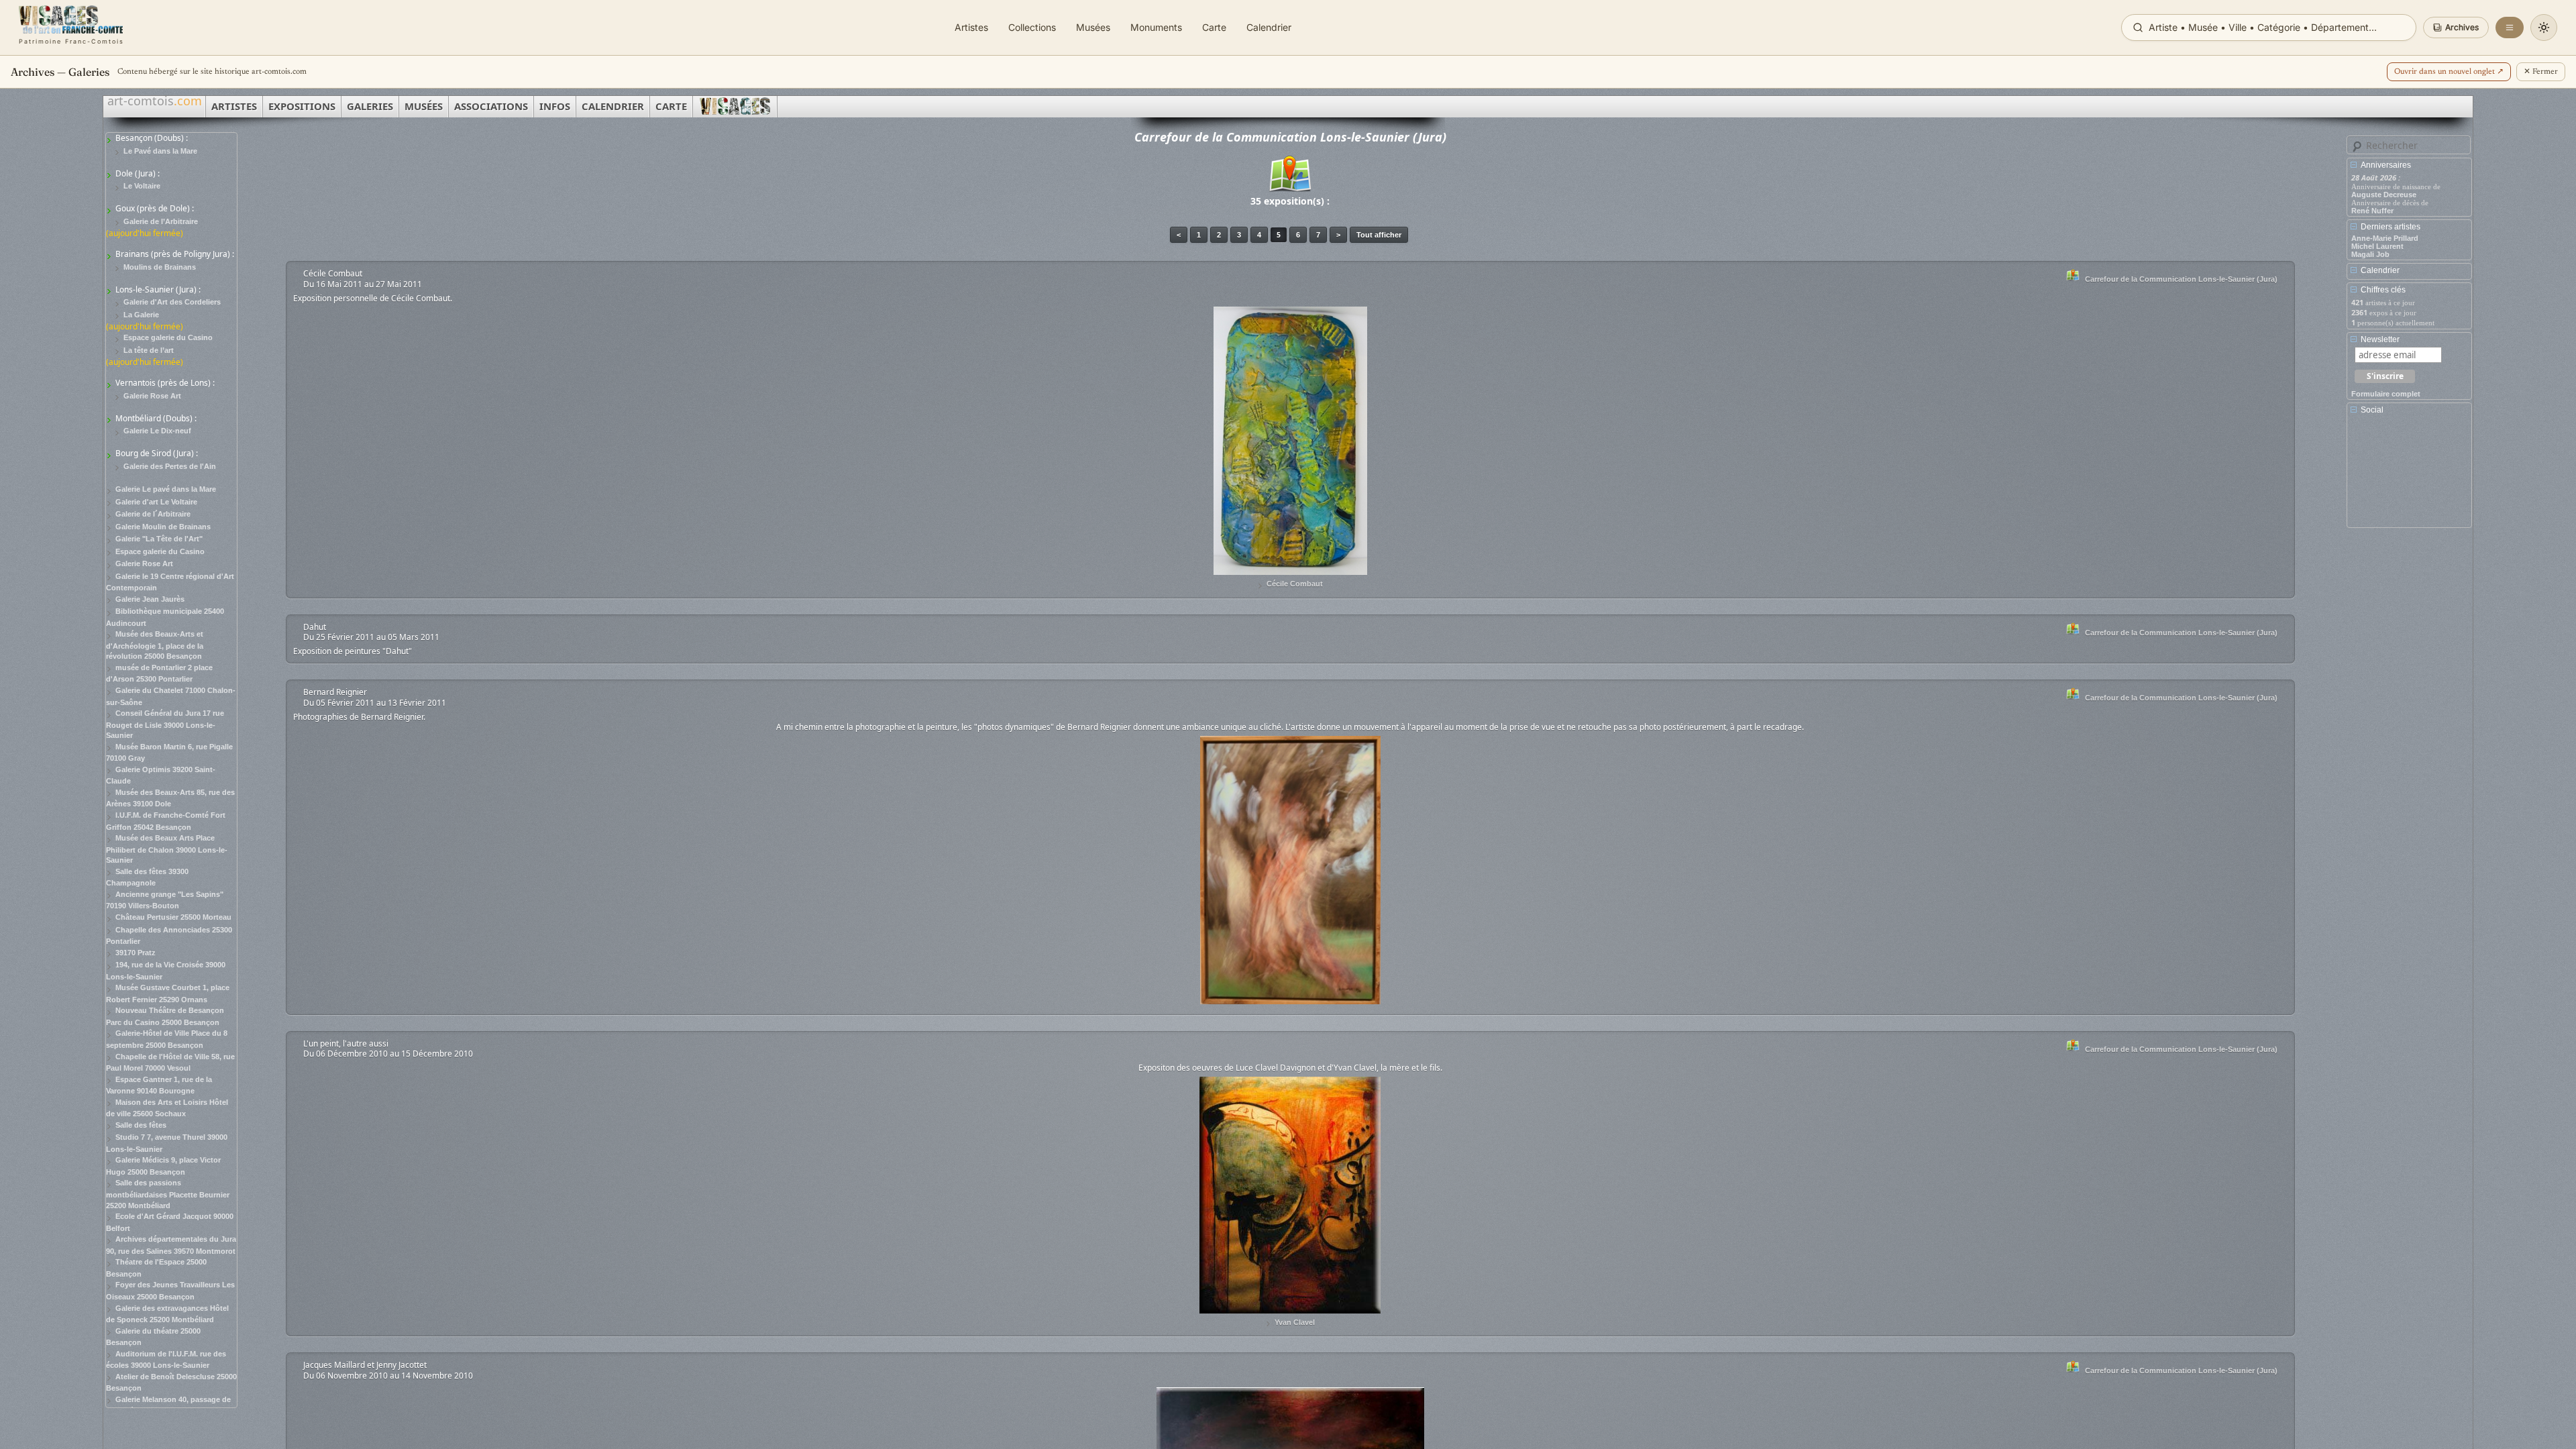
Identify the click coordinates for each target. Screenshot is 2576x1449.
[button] (2456, 28)
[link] (71, 28)
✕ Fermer (2541, 72)
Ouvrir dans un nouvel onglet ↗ (2449, 72)
